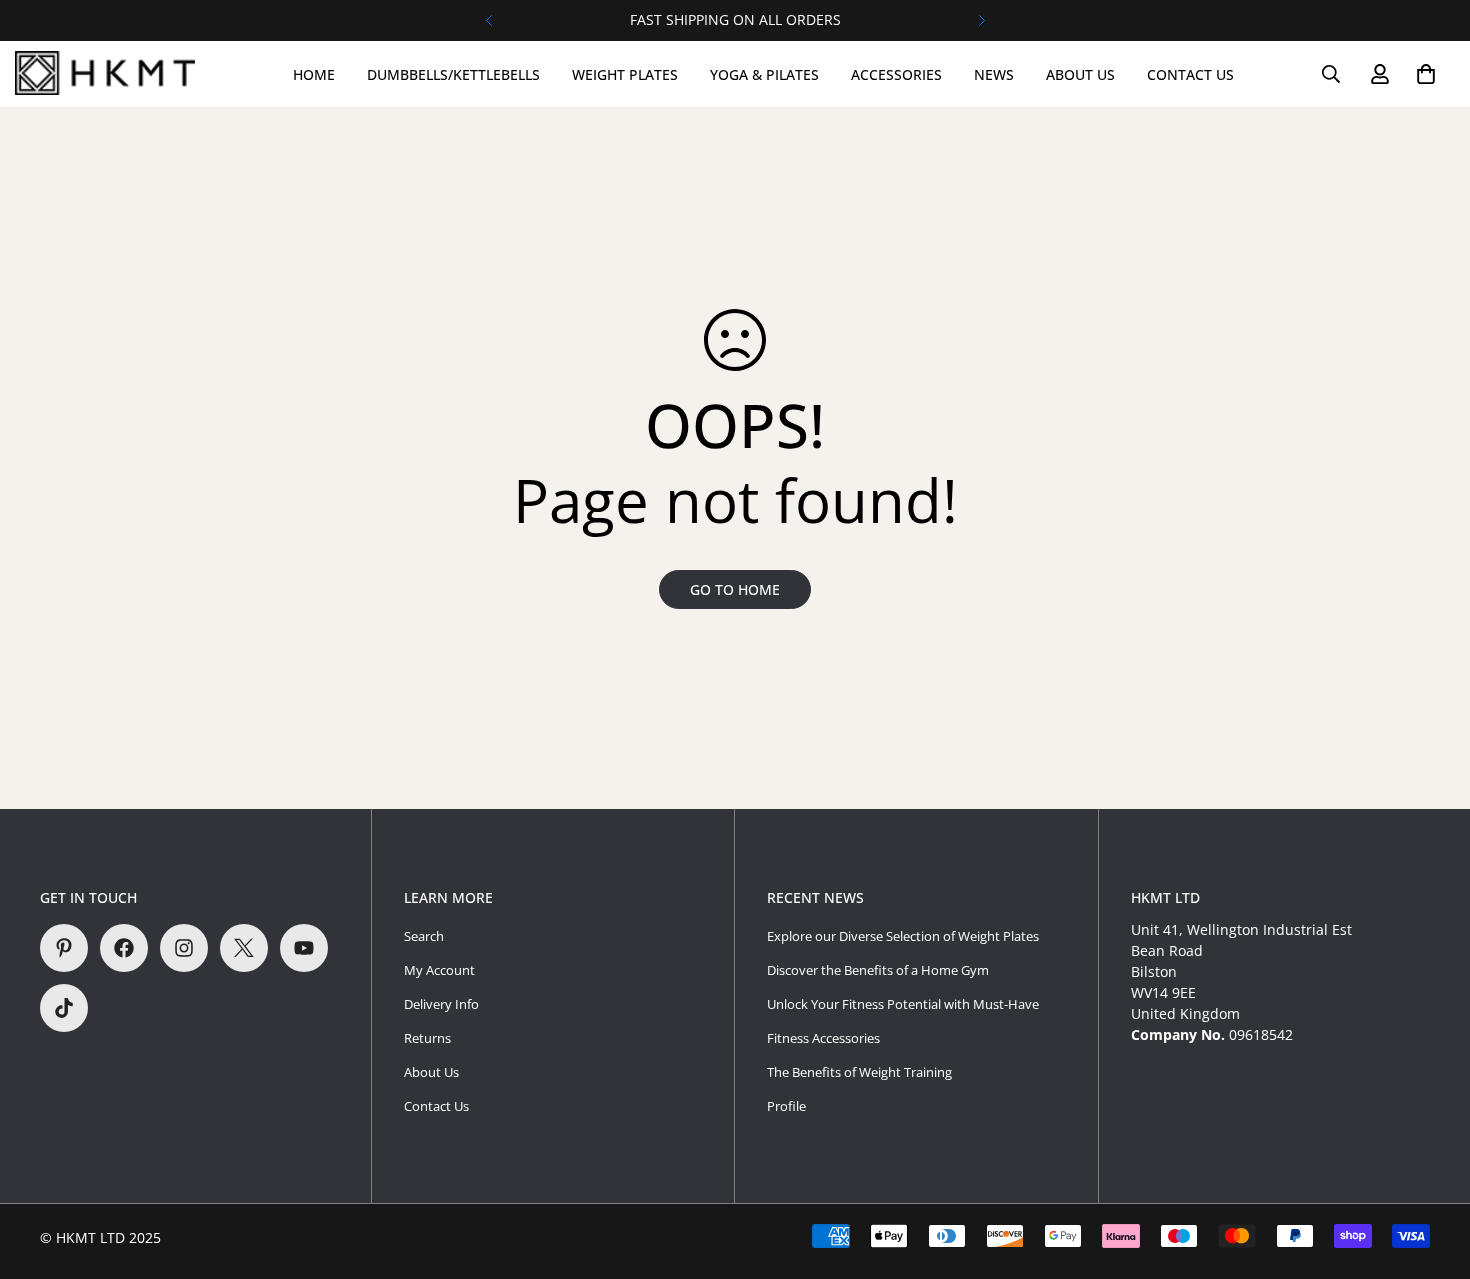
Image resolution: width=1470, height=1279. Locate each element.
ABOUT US (1080, 74)
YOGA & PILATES (764, 74)
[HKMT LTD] (110, 74)
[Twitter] (244, 948)
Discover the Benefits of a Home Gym (878, 970)
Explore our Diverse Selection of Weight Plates (903, 936)
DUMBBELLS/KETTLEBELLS (453, 74)
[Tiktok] (64, 1008)
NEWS (994, 74)
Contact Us (436, 1106)
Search (424, 936)
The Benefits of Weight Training (859, 1072)
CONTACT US (1190, 74)
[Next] (981, 20)
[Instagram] (184, 948)
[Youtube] (304, 948)
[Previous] (488, 20)
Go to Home (735, 589)
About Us (431, 1072)
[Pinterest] (64, 948)
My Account (439, 970)
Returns (427, 1038)
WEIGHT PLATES (625, 74)
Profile (786, 1106)
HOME (314, 74)
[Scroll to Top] (1431, 1170)
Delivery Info (441, 1004)
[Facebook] (124, 948)
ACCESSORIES (896, 74)
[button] (1426, 74)
